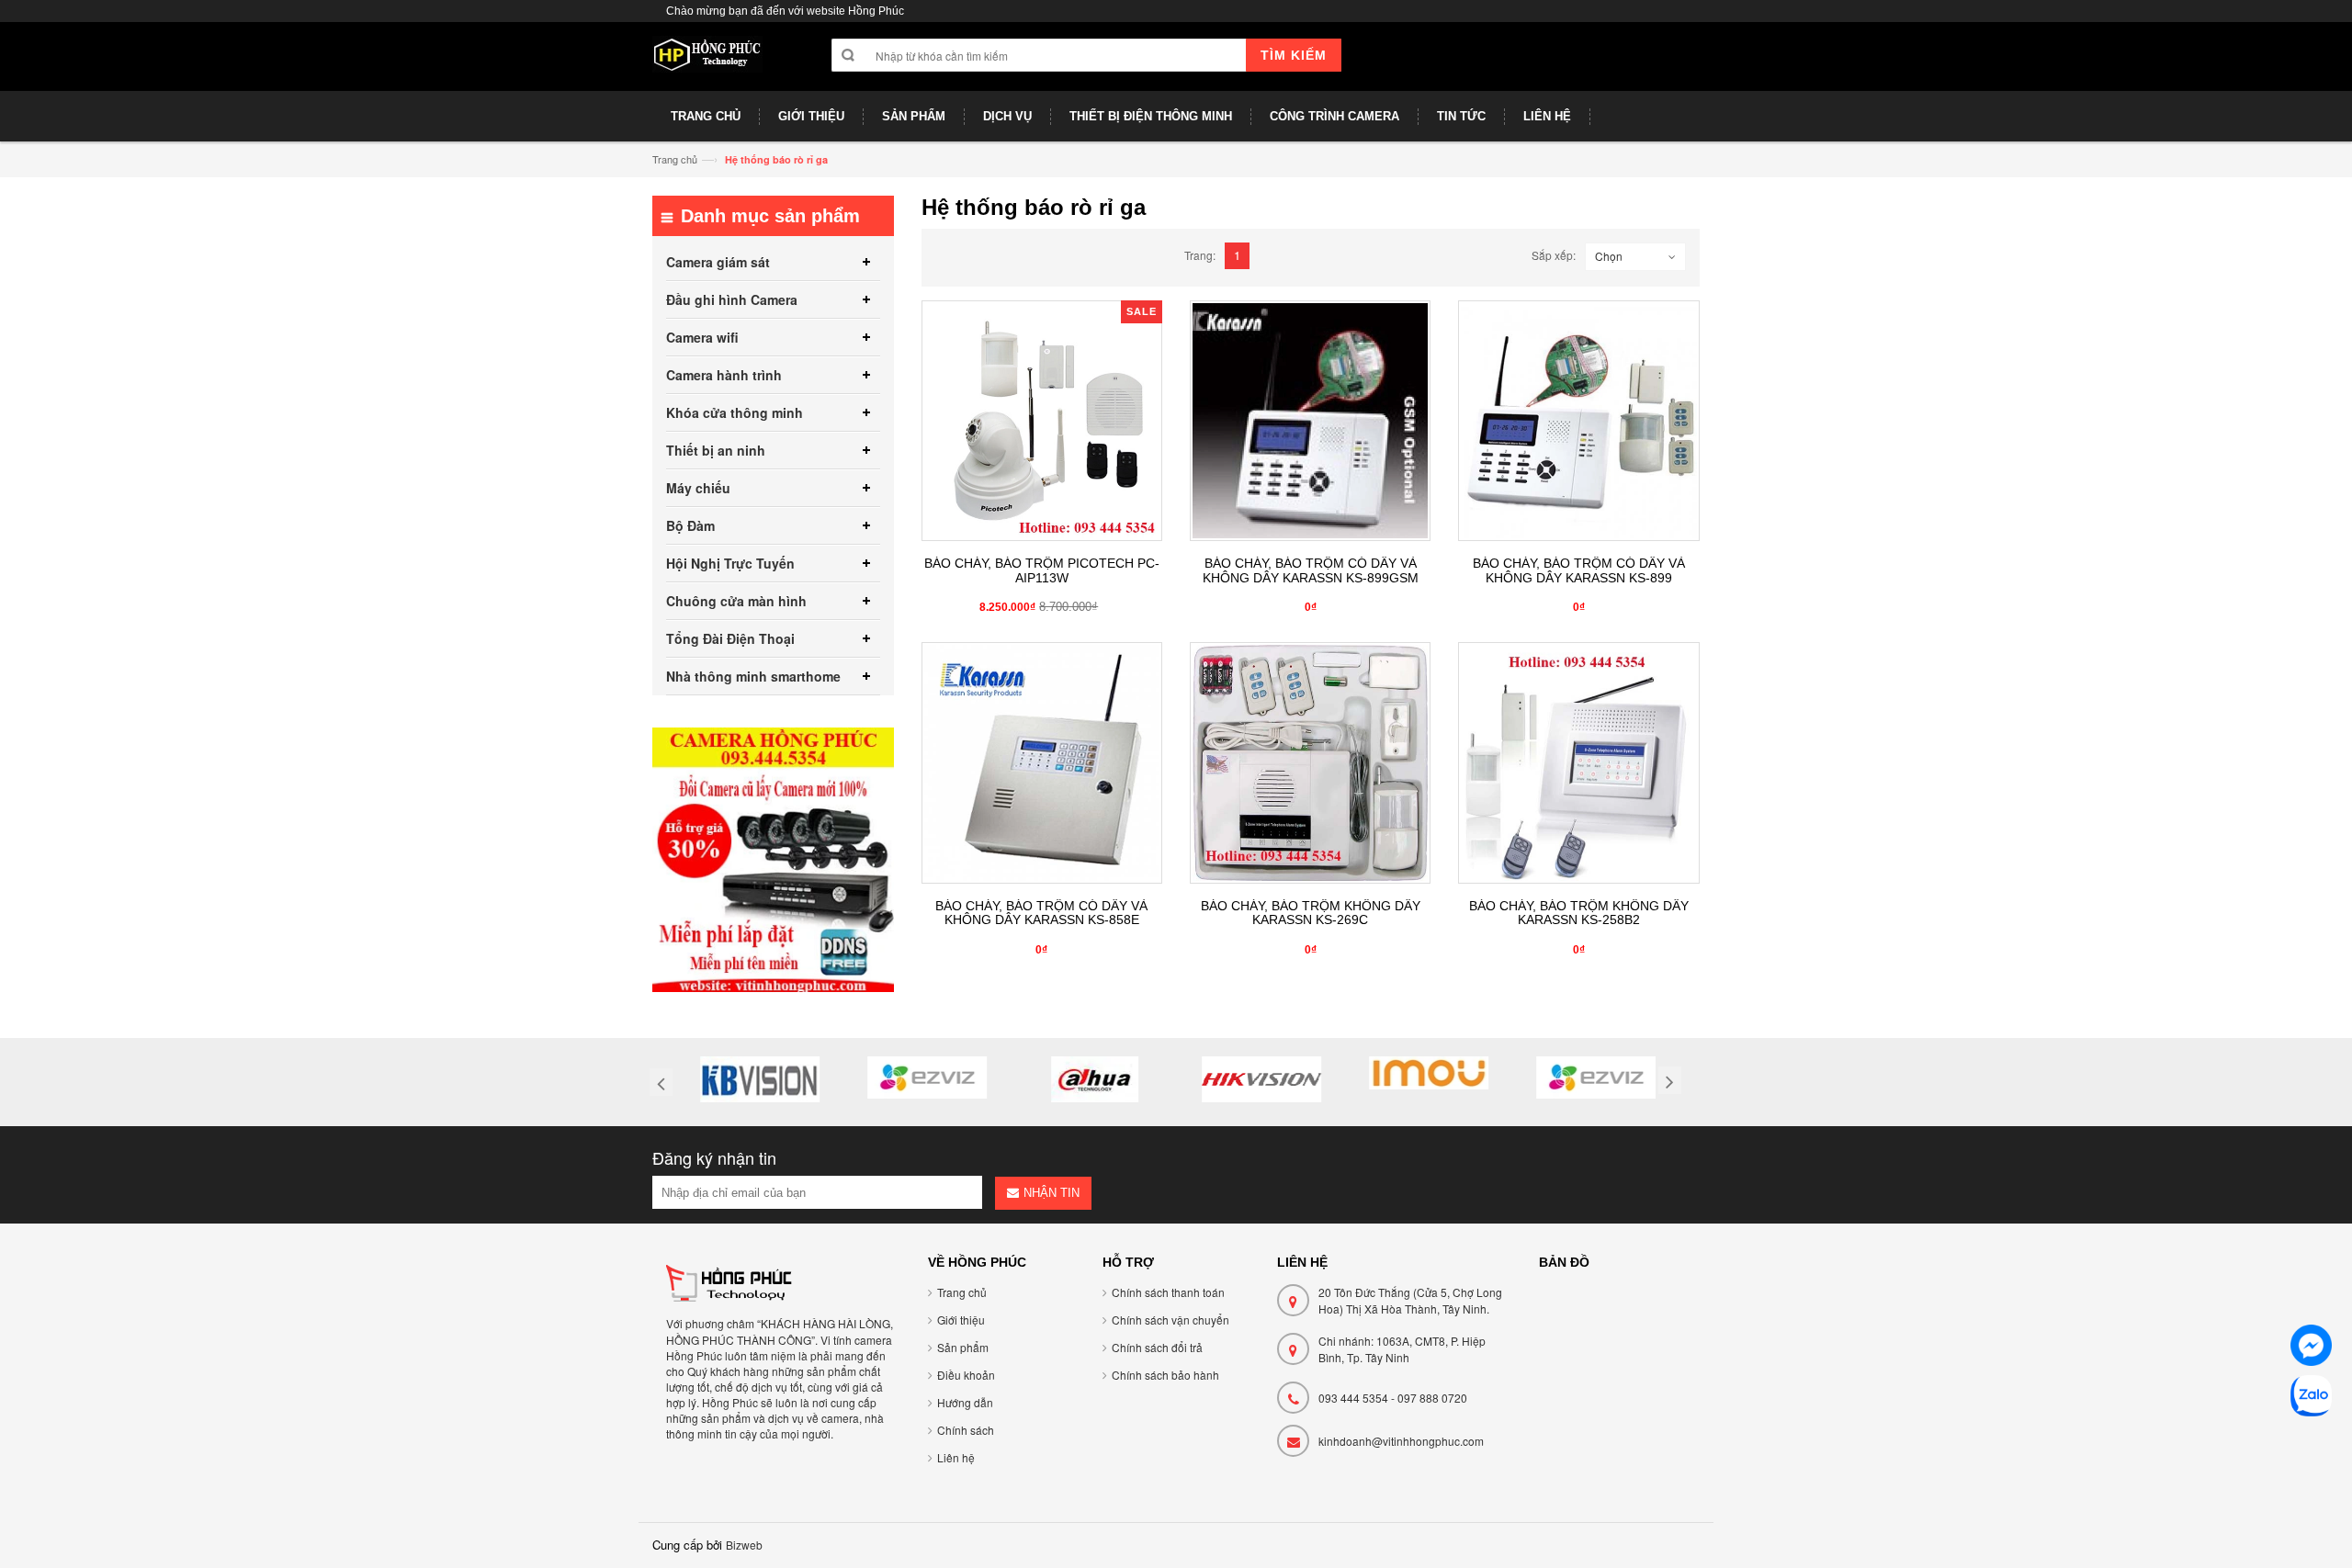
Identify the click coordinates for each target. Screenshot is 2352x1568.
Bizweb (744, 1545)
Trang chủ (675, 159)
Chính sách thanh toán (1168, 1292)
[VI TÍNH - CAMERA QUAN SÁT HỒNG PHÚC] (707, 63)
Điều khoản (966, 1375)
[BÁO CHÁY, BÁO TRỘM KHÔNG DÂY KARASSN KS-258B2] (1578, 762)
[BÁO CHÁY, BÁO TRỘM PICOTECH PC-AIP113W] (1042, 421)
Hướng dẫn (965, 1402)
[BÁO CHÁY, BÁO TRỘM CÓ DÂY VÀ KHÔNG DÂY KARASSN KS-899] (1578, 421)
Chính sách (966, 1430)
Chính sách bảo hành (1165, 1375)
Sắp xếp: (1554, 255)
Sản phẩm (963, 1347)
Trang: (1200, 255)
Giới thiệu (961, 1320)
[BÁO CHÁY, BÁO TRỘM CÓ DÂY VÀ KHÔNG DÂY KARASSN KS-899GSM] (1310, 421)
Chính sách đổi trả (1157, 1347)
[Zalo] (2311, 1399)
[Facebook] (2311, 1348)
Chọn (1609, 256)
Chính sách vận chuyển (1170, 1320)
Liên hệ (956, 1457)
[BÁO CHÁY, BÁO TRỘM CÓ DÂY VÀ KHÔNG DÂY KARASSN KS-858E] (1042, 762)
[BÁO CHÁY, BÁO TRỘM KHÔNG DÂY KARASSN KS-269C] (1310, 762)
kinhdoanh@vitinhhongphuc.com (1401, 1441)
